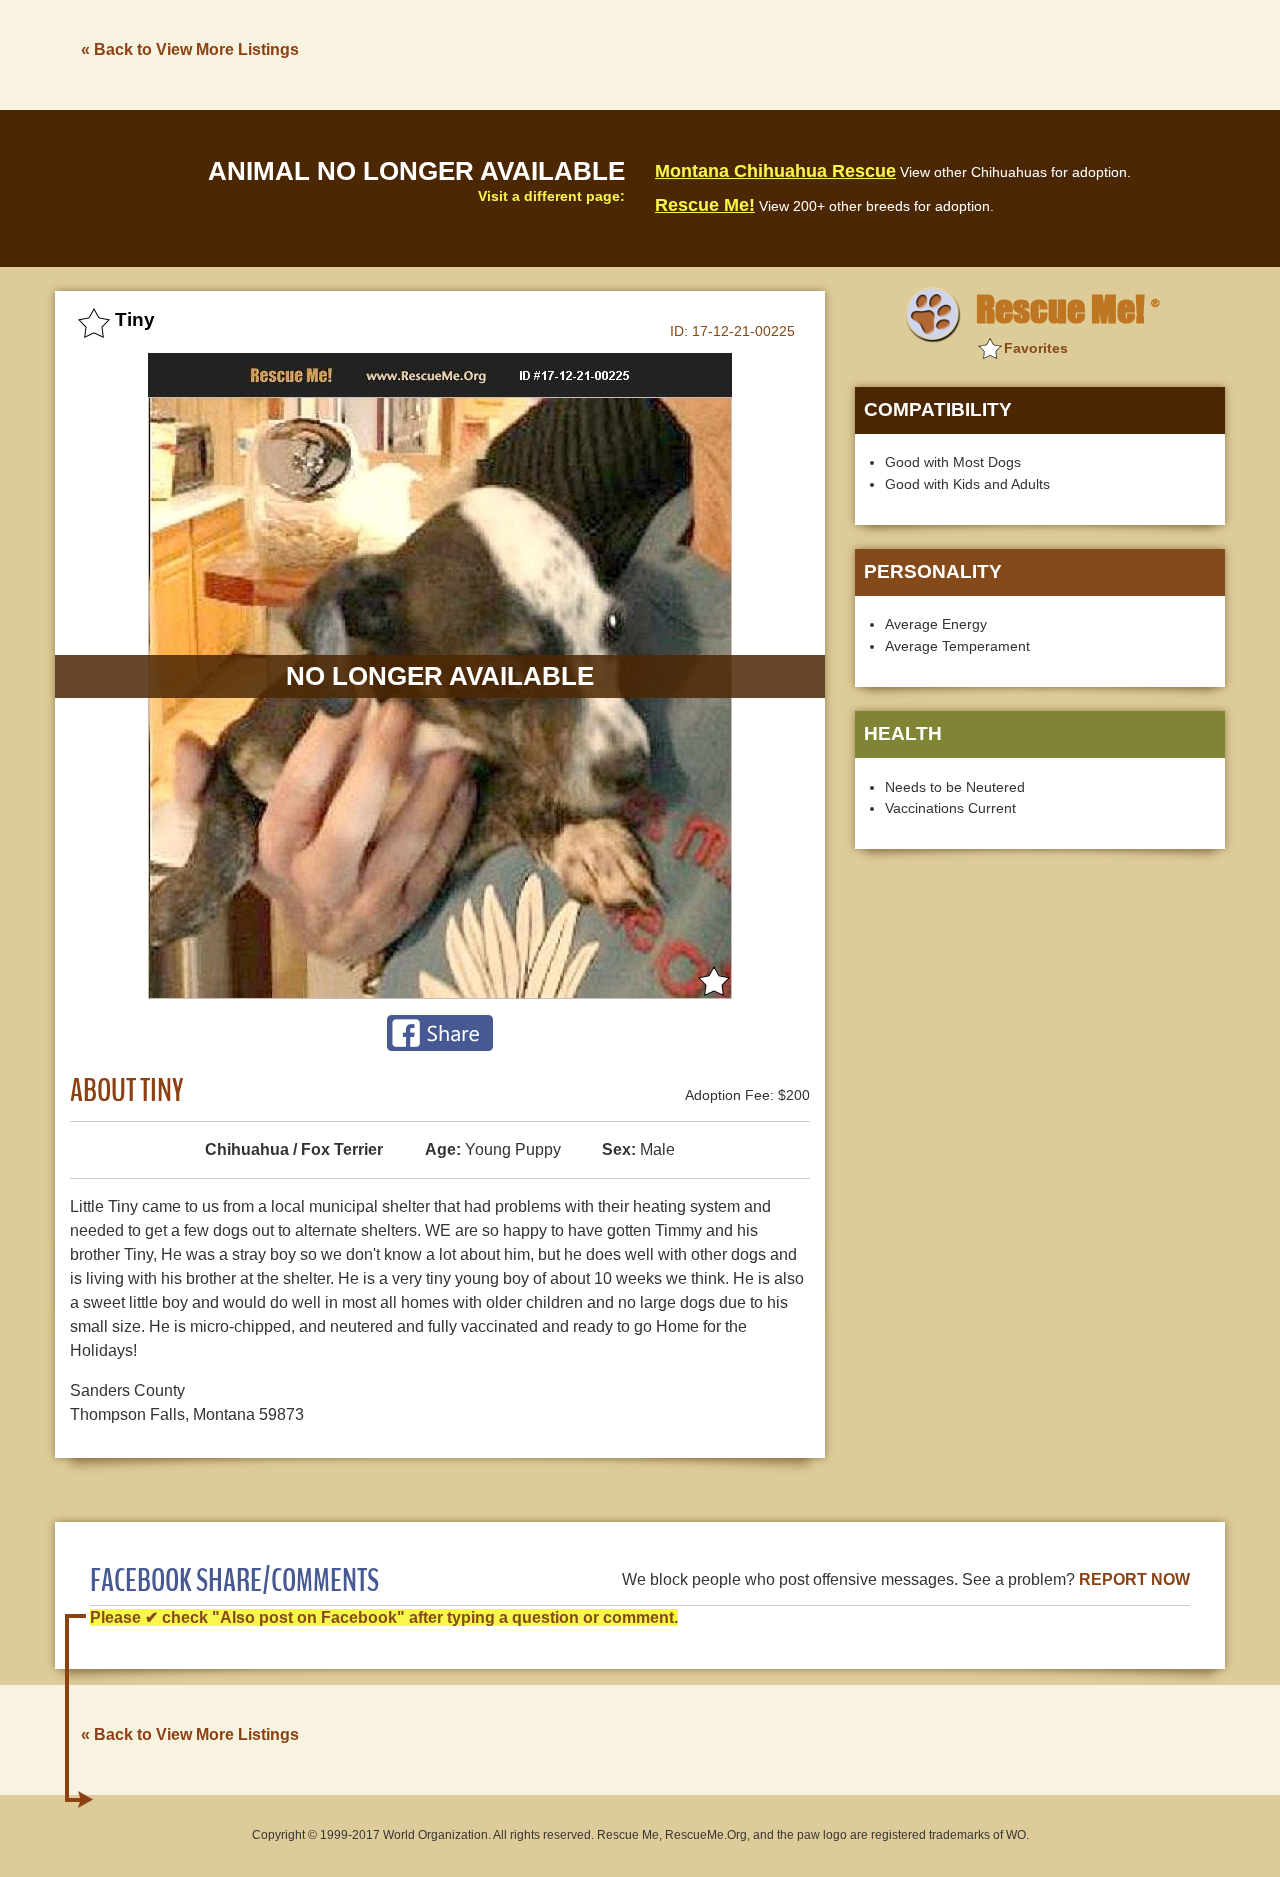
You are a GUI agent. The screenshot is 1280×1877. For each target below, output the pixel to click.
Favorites (1036, 348)
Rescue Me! (705, 205)
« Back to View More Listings (190, 49)
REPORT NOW (1134, 1579)
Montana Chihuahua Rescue (775, 171)
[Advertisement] (861, 53)
